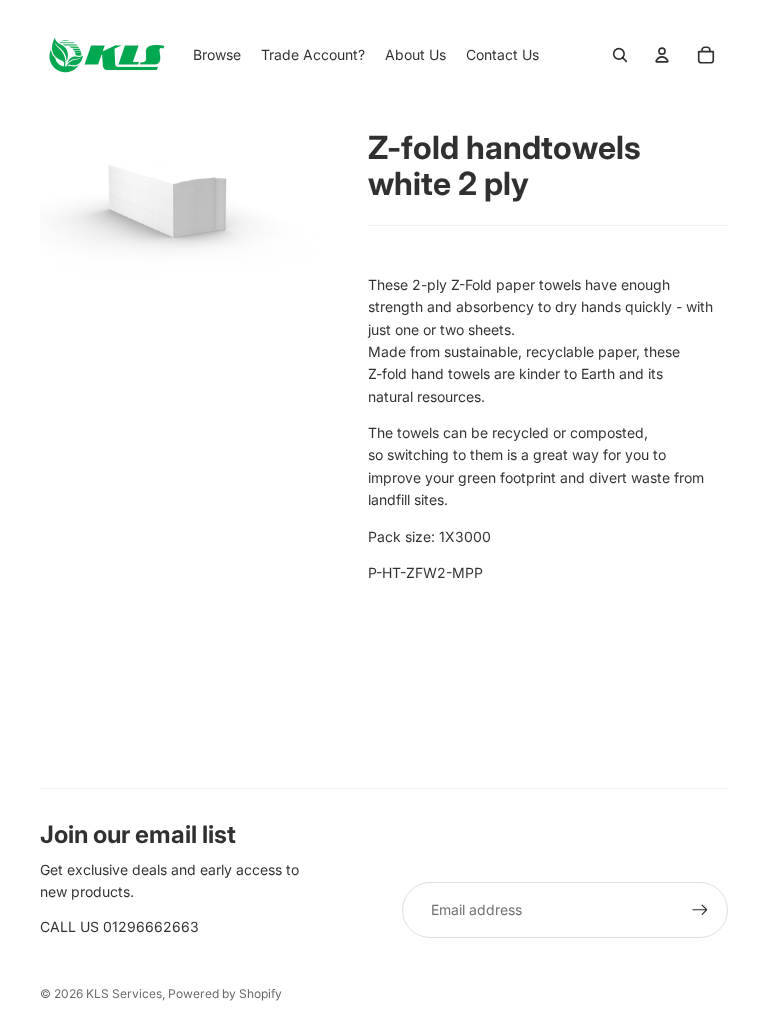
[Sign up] (700, 910)
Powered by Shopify (225, 993)
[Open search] (620, 55)
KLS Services (124, 993)
